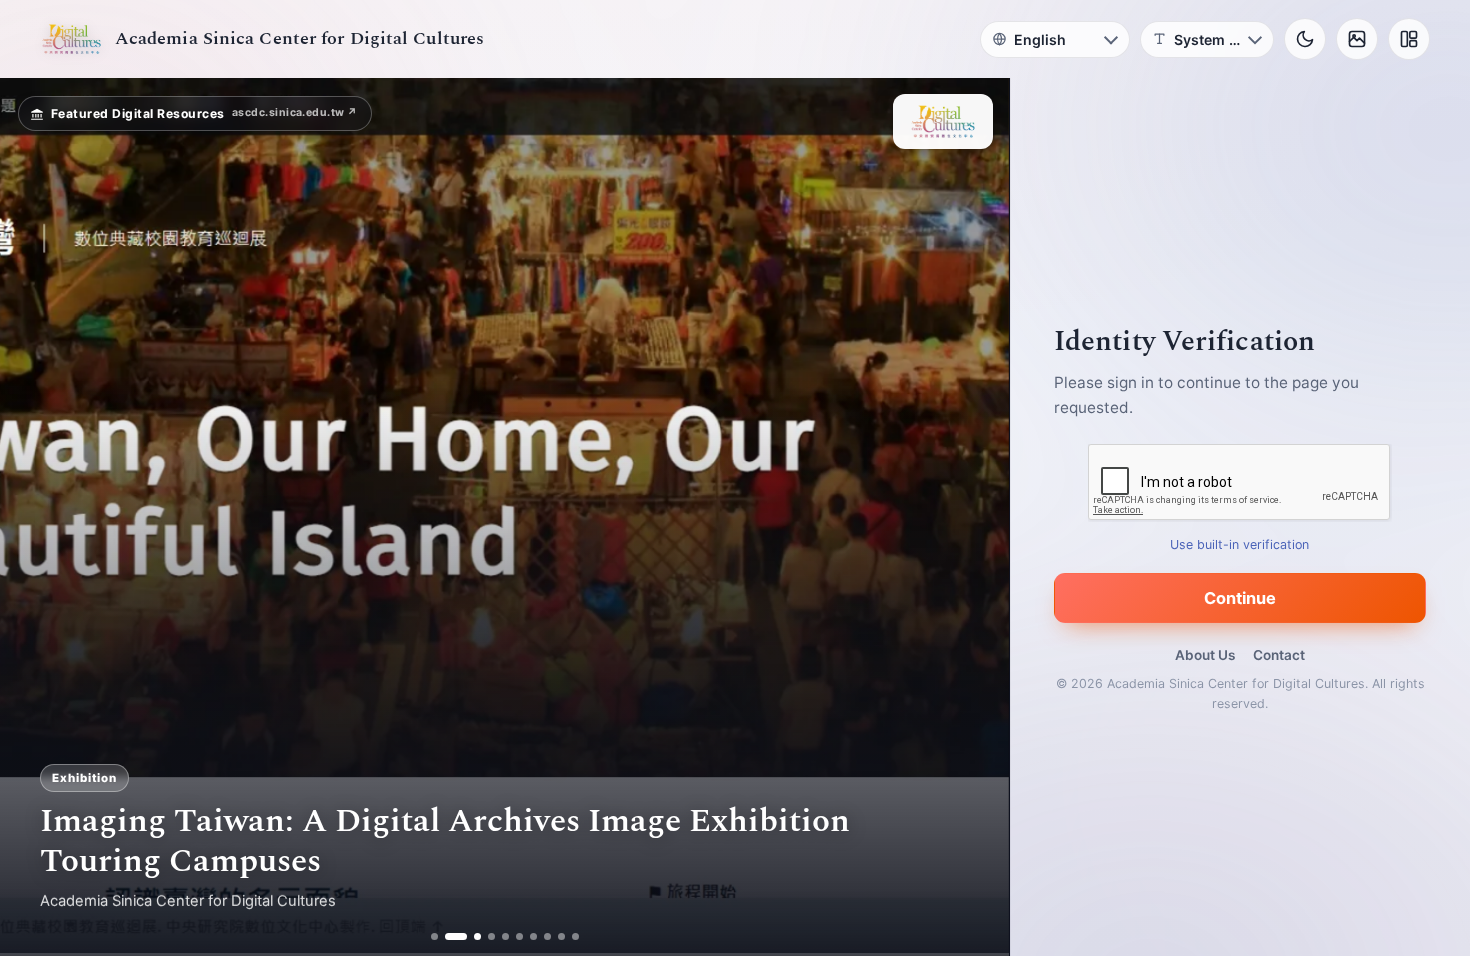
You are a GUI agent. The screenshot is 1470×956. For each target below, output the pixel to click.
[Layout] (1409, 39)
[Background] (1357, 39)
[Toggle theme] (1305, 39)
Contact (1279, 655)
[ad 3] (470, 936)
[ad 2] (448, 936)
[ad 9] (561, 936)
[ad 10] (575, 936)
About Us (1205, 655)
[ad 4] (491, 936)
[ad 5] (505, 936)
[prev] (36, 517)
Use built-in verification (1240, 544)
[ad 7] (533, 936)
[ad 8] (547, 936)
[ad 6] (519, 936)
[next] (973, 517)
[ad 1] (434, 936)
